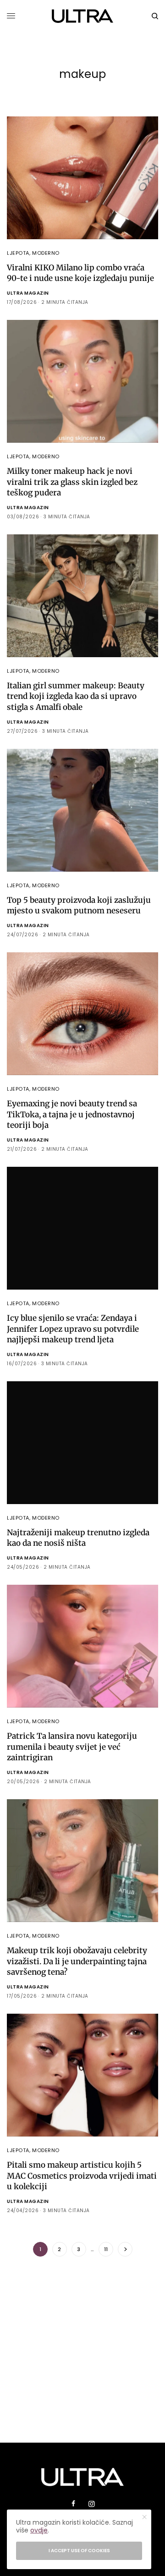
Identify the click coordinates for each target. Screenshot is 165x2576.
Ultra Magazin (28, 293)
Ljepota (18, 253)
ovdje (39, 2530)
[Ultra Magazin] (83, 16)
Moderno (46, 253)
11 (106, 2249)
